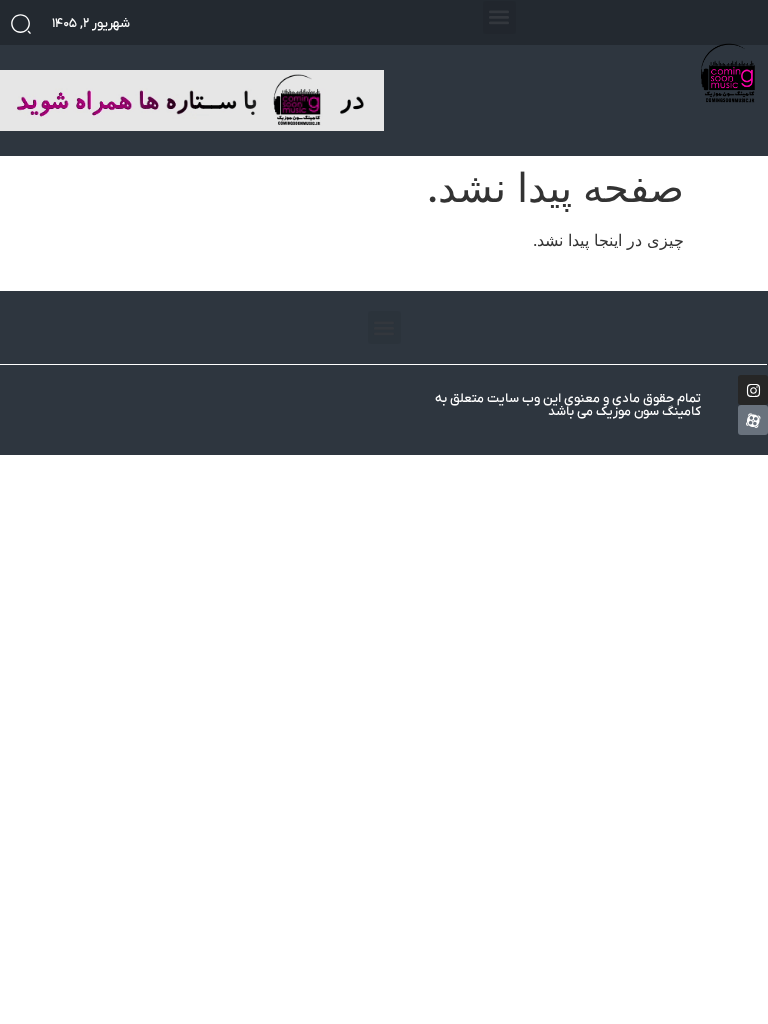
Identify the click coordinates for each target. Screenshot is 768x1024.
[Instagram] (753, 390)
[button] (499, 17)
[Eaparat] (753, 420)
